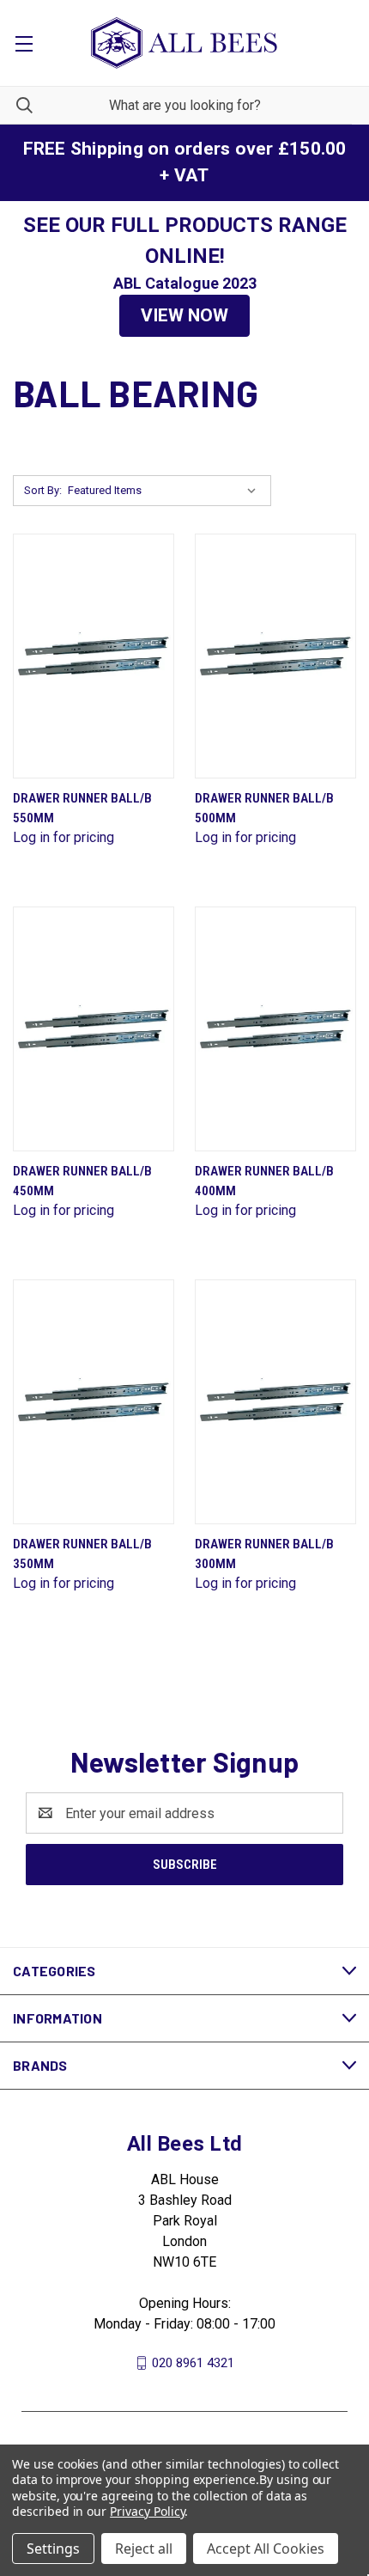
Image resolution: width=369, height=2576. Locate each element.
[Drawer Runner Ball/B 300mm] (275, 1402)
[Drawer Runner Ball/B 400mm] (275, 1029)
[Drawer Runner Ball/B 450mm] (94, 1029)
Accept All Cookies (266, 2549)
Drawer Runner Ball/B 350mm (82, 1554)
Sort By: (43, 490)
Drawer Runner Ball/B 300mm (264, 1554)
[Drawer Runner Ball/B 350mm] (94, 1402)
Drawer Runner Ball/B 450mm (82, 1181)
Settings (53, 2549)
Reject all (144, 2549)
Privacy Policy (147, 2511)
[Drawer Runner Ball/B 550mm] (94, 656)
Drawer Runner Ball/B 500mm (264, 808)
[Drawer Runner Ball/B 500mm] (275, 656)
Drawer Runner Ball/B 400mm (264, 1181)
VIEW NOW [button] (184, 315)
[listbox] (166, 491)
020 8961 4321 (193, 2363)
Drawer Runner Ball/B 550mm (82, 808)
